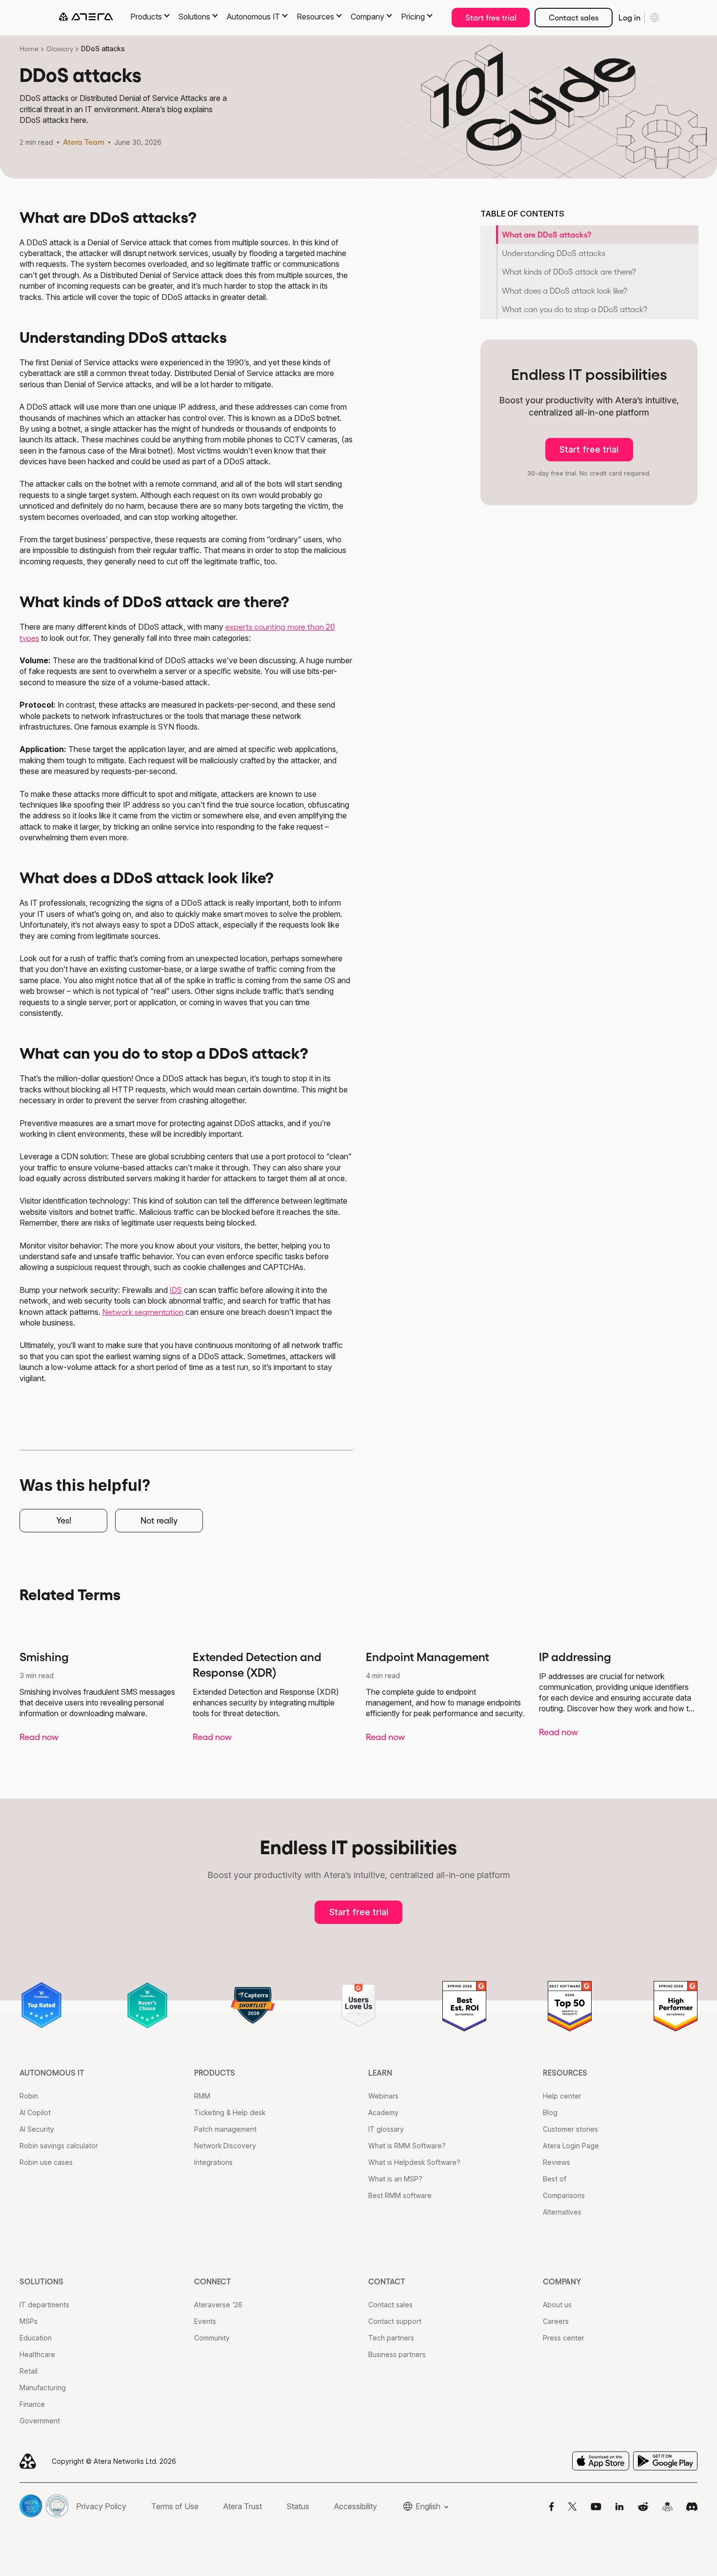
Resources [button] (315, 17)
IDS (176, 1290)
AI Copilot (35, 2112)
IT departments (44, 2305)
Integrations (213, 2162)
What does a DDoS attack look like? (565, 291)
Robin (29, 2096)
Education (36, 2338)
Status (298, 2506)
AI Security (37, 2129)
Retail (29, 2371)
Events (205, 2321)
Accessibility (356, 2506)
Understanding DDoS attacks (554, 253)
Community (212, 2338)
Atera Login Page (571, 2146)
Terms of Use (175, 2506)
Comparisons (564, 2195)
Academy (383, 2112)
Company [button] (368, 17)
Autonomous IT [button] (253, 17)
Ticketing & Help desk (230, 2112)
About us (557, 2305)
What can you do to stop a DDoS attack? (575, 309)
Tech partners (391, 2338)
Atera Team (84, 142)
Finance (32, 2404)
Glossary (60, 49)
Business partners (397, 2354)
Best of (555, 2179)
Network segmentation (143, 1312)
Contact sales (574, 18)
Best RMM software (400, 2195)
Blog (550, 2112)
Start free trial (491, 18)
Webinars (383, 2096)
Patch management (225, 2129)
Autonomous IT (52, 2073)
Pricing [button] (413, 17)
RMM (202, 2096)
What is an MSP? (395, 2179)
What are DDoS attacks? (547, 235)
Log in (629, 18)
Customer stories (570, 2129)
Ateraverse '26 (218, 2305)
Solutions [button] (194, 17)
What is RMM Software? (407, 2146)
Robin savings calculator (59, 2146)
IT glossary (386, 2129)
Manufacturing (43, 2388)
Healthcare (37, 2354)
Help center (562, 2096)
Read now (39, 1737)
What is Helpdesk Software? (414, 2162)
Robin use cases (46, 2162)
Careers (556, 2321)
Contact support (395, 2321)
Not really (159, 1521)
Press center (564, 2338)
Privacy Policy (101, 2506)
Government (40, 2421)
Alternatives (562, 2212)
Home (29, 49)
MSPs (29, 2321)
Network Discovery (225, 2146)
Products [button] (146, 17)
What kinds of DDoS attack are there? (569, 272)
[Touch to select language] (655, 18)
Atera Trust (243, 2506)
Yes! (64, 1521)
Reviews (557, 2162)
